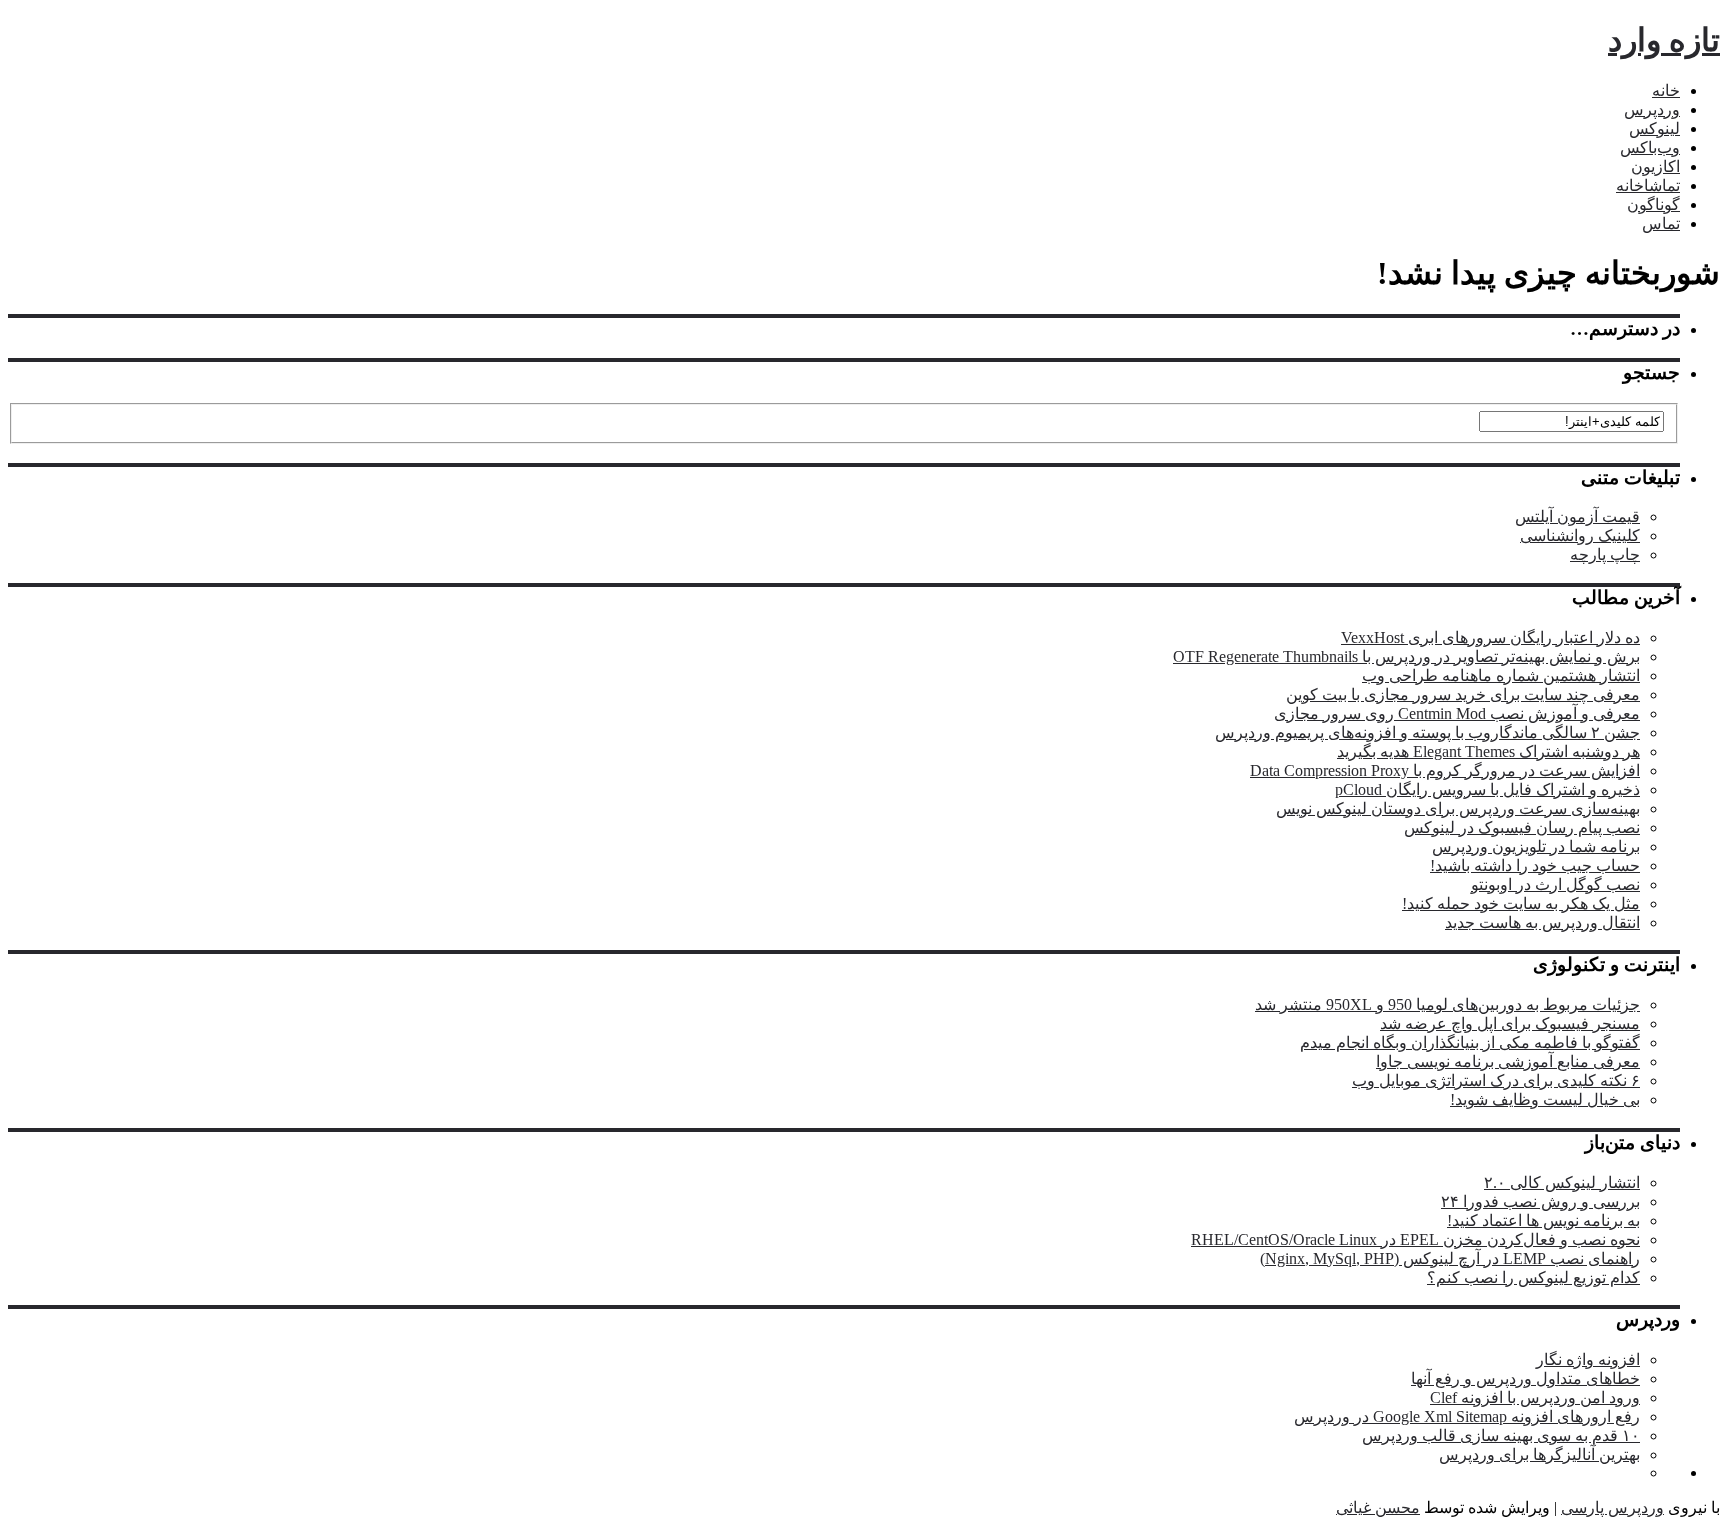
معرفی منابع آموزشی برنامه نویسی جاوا (1508, 1061)
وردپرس (1652, 109)
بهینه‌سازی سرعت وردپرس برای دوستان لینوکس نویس (1458, 808)
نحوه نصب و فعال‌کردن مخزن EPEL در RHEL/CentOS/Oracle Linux (1415, 1239)
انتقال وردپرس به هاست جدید (1542, 922)
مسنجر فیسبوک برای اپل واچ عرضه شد (1510, 1023)
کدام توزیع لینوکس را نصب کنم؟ (1533, 1277)
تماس (1661, 223)
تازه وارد (1664, 40)
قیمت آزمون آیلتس (1577, 516)
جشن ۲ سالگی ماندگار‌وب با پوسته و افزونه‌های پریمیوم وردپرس (1427, 732)
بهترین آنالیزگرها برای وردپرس (1539, 1454)
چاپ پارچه (1605, 554)
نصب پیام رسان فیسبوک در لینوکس (1522, 827)
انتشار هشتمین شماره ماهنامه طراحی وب (1501, 675)
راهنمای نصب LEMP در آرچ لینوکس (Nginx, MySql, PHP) (1450, 1258)
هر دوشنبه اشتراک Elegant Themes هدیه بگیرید (1488, 751)
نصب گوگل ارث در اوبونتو (1555, 884)
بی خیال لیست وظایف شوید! (1545, 1099)
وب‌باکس (1650, 147)
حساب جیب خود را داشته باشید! (1535, 865)
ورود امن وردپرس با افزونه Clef (1535, 1397)
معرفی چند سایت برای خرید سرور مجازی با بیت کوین (1463, 694)
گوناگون (1653, 204)
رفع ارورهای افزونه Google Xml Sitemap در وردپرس (1467, 1416)
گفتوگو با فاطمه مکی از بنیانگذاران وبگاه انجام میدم (1470, 1042)
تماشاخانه (1648, 185)
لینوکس (1654, 128)
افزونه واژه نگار (1588, 1359)
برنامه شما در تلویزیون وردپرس (1536, 846)
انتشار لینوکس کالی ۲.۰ (1562, 1182)
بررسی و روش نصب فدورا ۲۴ (1540, 1201)
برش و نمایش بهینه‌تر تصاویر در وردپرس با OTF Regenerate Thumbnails (1406, 656)
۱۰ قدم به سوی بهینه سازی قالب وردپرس (1501, 1435)
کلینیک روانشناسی (1580, 535)
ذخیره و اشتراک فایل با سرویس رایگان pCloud (1487, 789)
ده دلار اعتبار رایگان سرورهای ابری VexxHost (1490, 637)
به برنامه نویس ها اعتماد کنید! (1543, 1220)
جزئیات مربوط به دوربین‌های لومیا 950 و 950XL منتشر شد (1447, 1004)
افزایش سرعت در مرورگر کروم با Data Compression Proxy (1445, 770)
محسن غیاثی (1378, 1507)
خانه (1666, 90)
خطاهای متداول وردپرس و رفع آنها (1525, 1378)
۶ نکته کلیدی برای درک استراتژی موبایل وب (1496, 1080)
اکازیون (1655, 166)
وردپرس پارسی (1612, 1507)
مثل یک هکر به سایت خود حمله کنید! (1521, 903)
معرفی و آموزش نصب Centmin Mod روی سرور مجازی (1457, 713)
